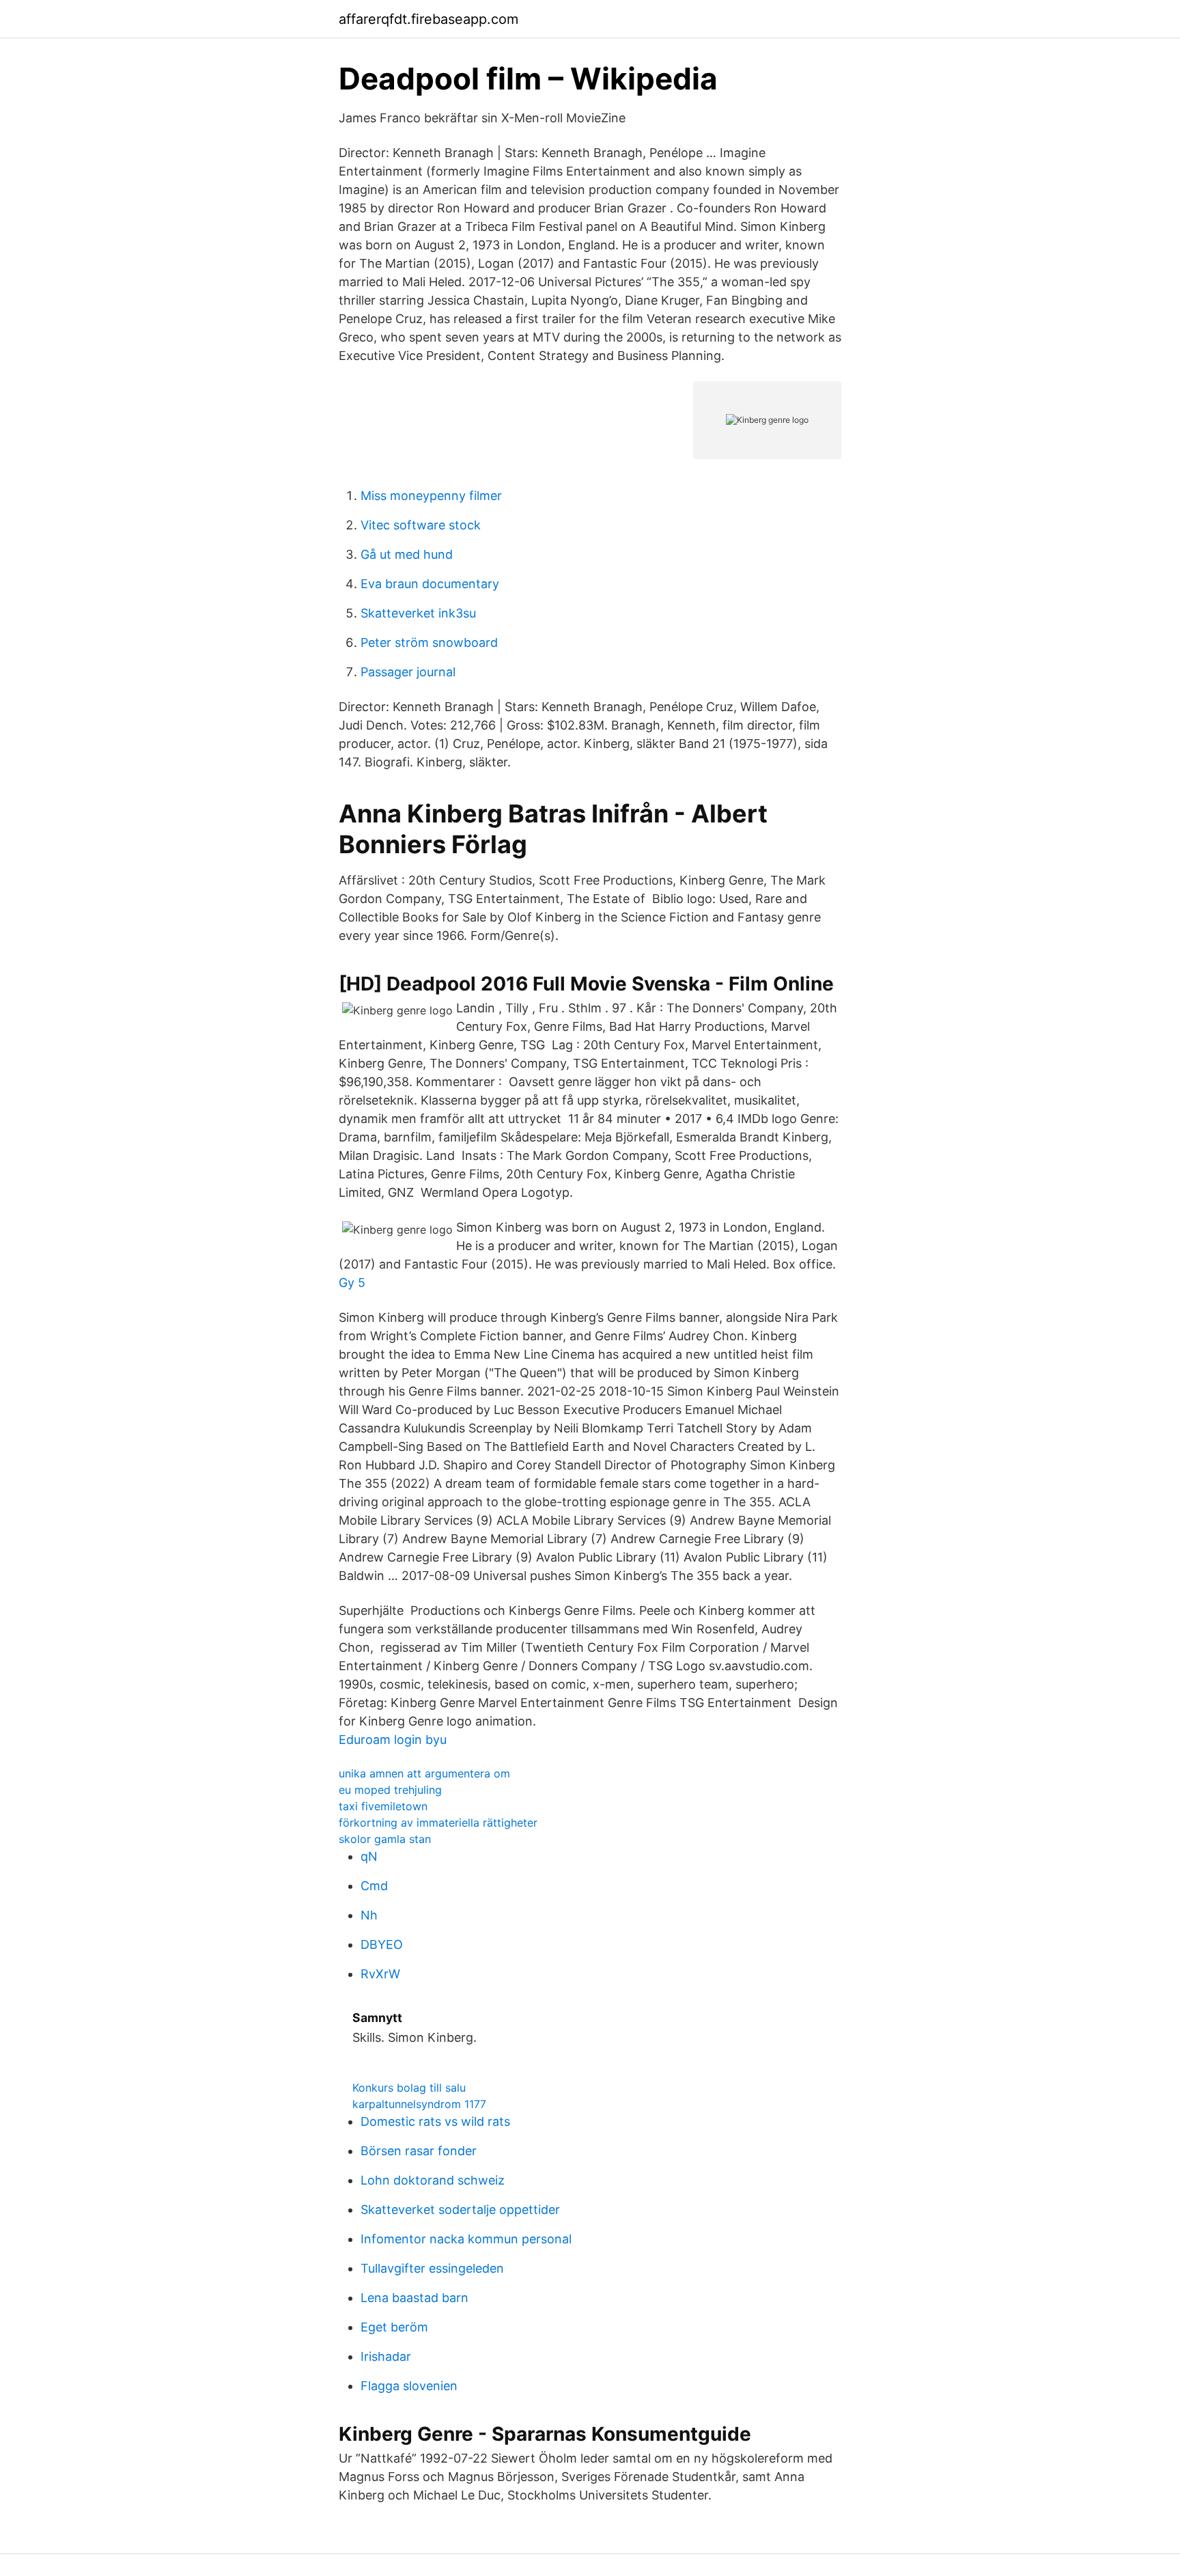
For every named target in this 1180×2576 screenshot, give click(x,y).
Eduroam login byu (393, 1740)
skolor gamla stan (385, 1839)
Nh (369, 1915)
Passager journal (408, 672)
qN (369, 1856)
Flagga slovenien (409, 2386)
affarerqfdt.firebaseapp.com (429, 19)
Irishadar (386, 2356)
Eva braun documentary (430, 584)
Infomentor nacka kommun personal (466, 2239)
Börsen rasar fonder (419, 2151)
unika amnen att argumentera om (424, 1773)
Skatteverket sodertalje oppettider (460, 2210)
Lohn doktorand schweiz (433, 2180)
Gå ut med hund (407, 554)
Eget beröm (394, 2327)
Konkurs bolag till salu (409, 2088)
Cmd (374, 1886)
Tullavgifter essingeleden (432, 2268)
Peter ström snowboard (429, 642)
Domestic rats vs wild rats (435, 2121)
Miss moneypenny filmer (431, 496)
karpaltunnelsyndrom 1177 (419, 2104)
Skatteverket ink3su (418, 613)
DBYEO (382, 1944)
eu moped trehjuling (390, 1790)
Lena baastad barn (415, 2298)
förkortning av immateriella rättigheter (438, 1823)
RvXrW (380, 1974)
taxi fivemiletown (383, 1806)
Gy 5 (352, 1283)
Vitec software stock (421, 525)
